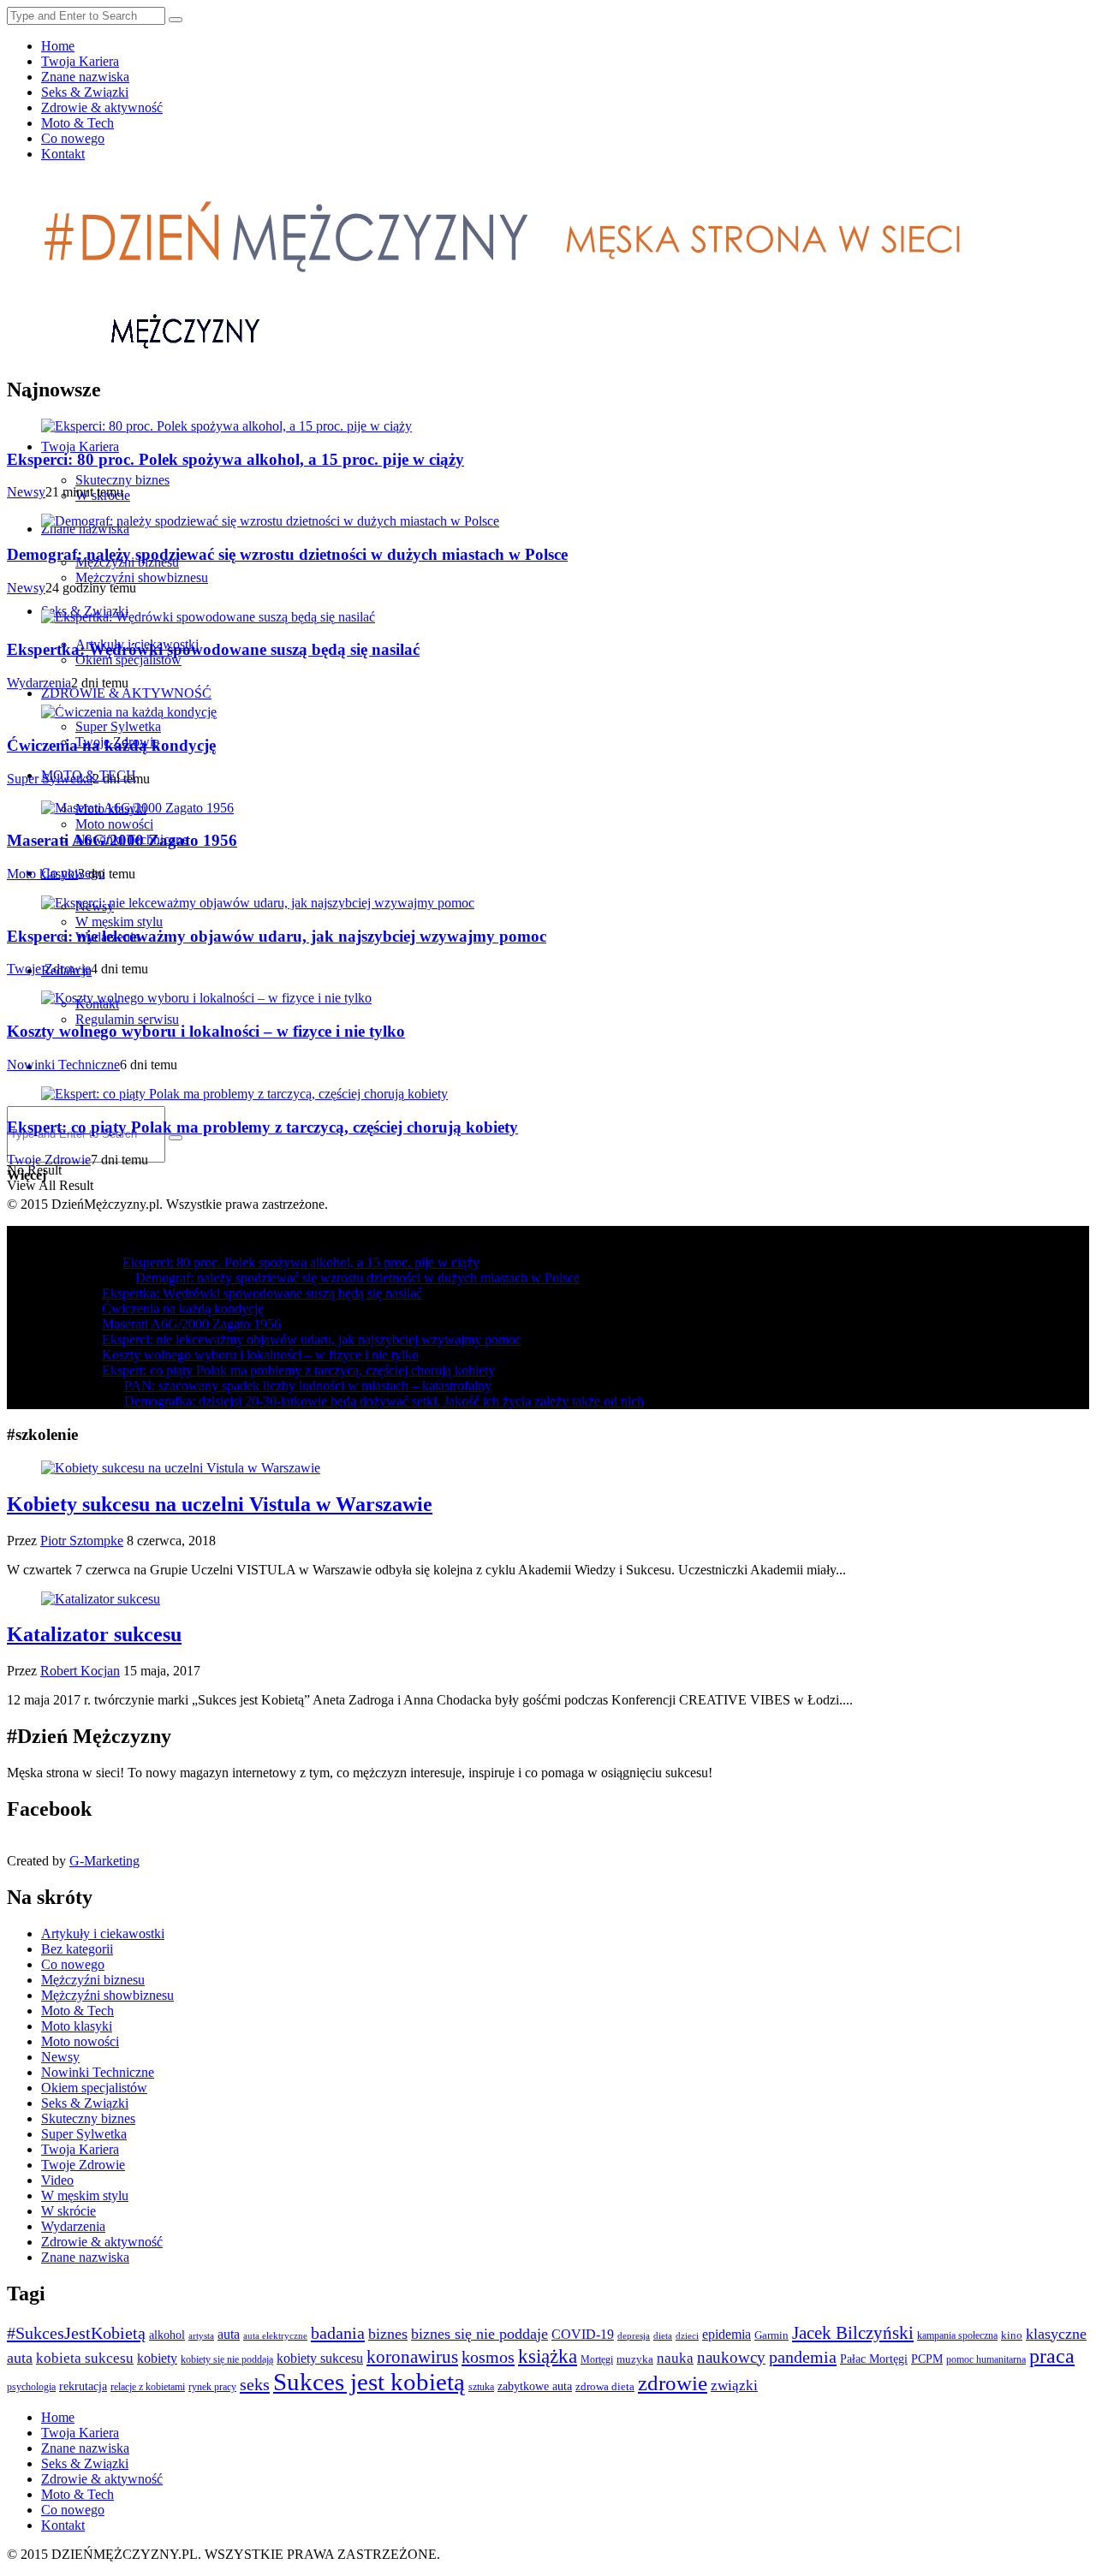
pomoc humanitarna (986, 2359)
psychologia (31, 2387)
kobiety (157, 2358)
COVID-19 (583, 2334)
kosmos (488, 2357)
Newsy (26, 492)
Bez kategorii (77, 1949)
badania (338, 2333)
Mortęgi (597, 2360)
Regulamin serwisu (127, 1019)
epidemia (727, 2335)
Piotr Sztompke (82, 1541)
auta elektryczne (275, 2335)
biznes (388, 2334)
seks (255, 2384)
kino (1012, 2335)
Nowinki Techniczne (63, 1065)
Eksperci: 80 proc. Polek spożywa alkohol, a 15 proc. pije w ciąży (235, 459)
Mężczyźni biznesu (93, 1980)
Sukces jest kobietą (369, 2382)
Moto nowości (114, 824)
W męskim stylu (119, 922)
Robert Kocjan (80, 1671)
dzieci (687, 2335)
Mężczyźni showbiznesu (142, 577)
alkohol (167, 2335)
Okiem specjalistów (128, 660)
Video (57, 2180)
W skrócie (68, 2211)
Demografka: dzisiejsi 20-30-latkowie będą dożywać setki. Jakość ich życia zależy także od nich (384, 1401)
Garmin (771, 2335)
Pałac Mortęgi (874, 2359)
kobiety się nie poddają (227, 2359)
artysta (201, 2336)
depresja (634, 2335)
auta (229, 2334)
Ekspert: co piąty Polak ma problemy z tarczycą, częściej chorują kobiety (262, 1127)
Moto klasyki (42, 874)
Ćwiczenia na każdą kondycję (111, 745)
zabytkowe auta (535, 2386)
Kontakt (63, 154)
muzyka (635, 2359)
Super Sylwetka (118, 726)
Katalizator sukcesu (94, 1634)
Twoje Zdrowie (49, 969)
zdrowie (673, 2383)
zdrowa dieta (605, 2387)
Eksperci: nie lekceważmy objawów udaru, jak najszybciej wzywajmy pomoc (277, 936)
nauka (675, 2358)
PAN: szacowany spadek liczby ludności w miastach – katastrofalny (308, 1386)
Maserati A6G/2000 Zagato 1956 (122, 840)
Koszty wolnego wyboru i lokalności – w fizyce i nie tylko (206, 1031)
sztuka (481, 2387)
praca (1052, 2356)
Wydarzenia (39, 683)
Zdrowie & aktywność (102, 107)
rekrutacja (83, 2386)
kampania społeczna (957, 2335)
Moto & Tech (77, 123)
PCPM (927, 2359)
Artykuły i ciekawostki (103, 1933)
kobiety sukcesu (320, 2358)
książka (548, 2356)
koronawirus (412, 2357)
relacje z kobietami (148, 2387)
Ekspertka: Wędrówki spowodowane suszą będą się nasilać (213, 649)
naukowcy (731, 2357)
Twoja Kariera (80, 61)
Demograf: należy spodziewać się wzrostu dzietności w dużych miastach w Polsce (287, 554)
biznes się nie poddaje (479, 2334)
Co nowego (73, 138)
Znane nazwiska (85, 77)
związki (734, 2386)
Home (58, 46)
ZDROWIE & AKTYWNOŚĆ (126, 693)
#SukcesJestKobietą (76, 2333)
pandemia (803, 2357)
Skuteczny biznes (122, 480)
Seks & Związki (85, 92)
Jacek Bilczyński (853, 2333)
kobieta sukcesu (85, 2358)
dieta (663, 2335)
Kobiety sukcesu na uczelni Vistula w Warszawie (220, 1504)
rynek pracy (212, 2387)
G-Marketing (104, 1861)
